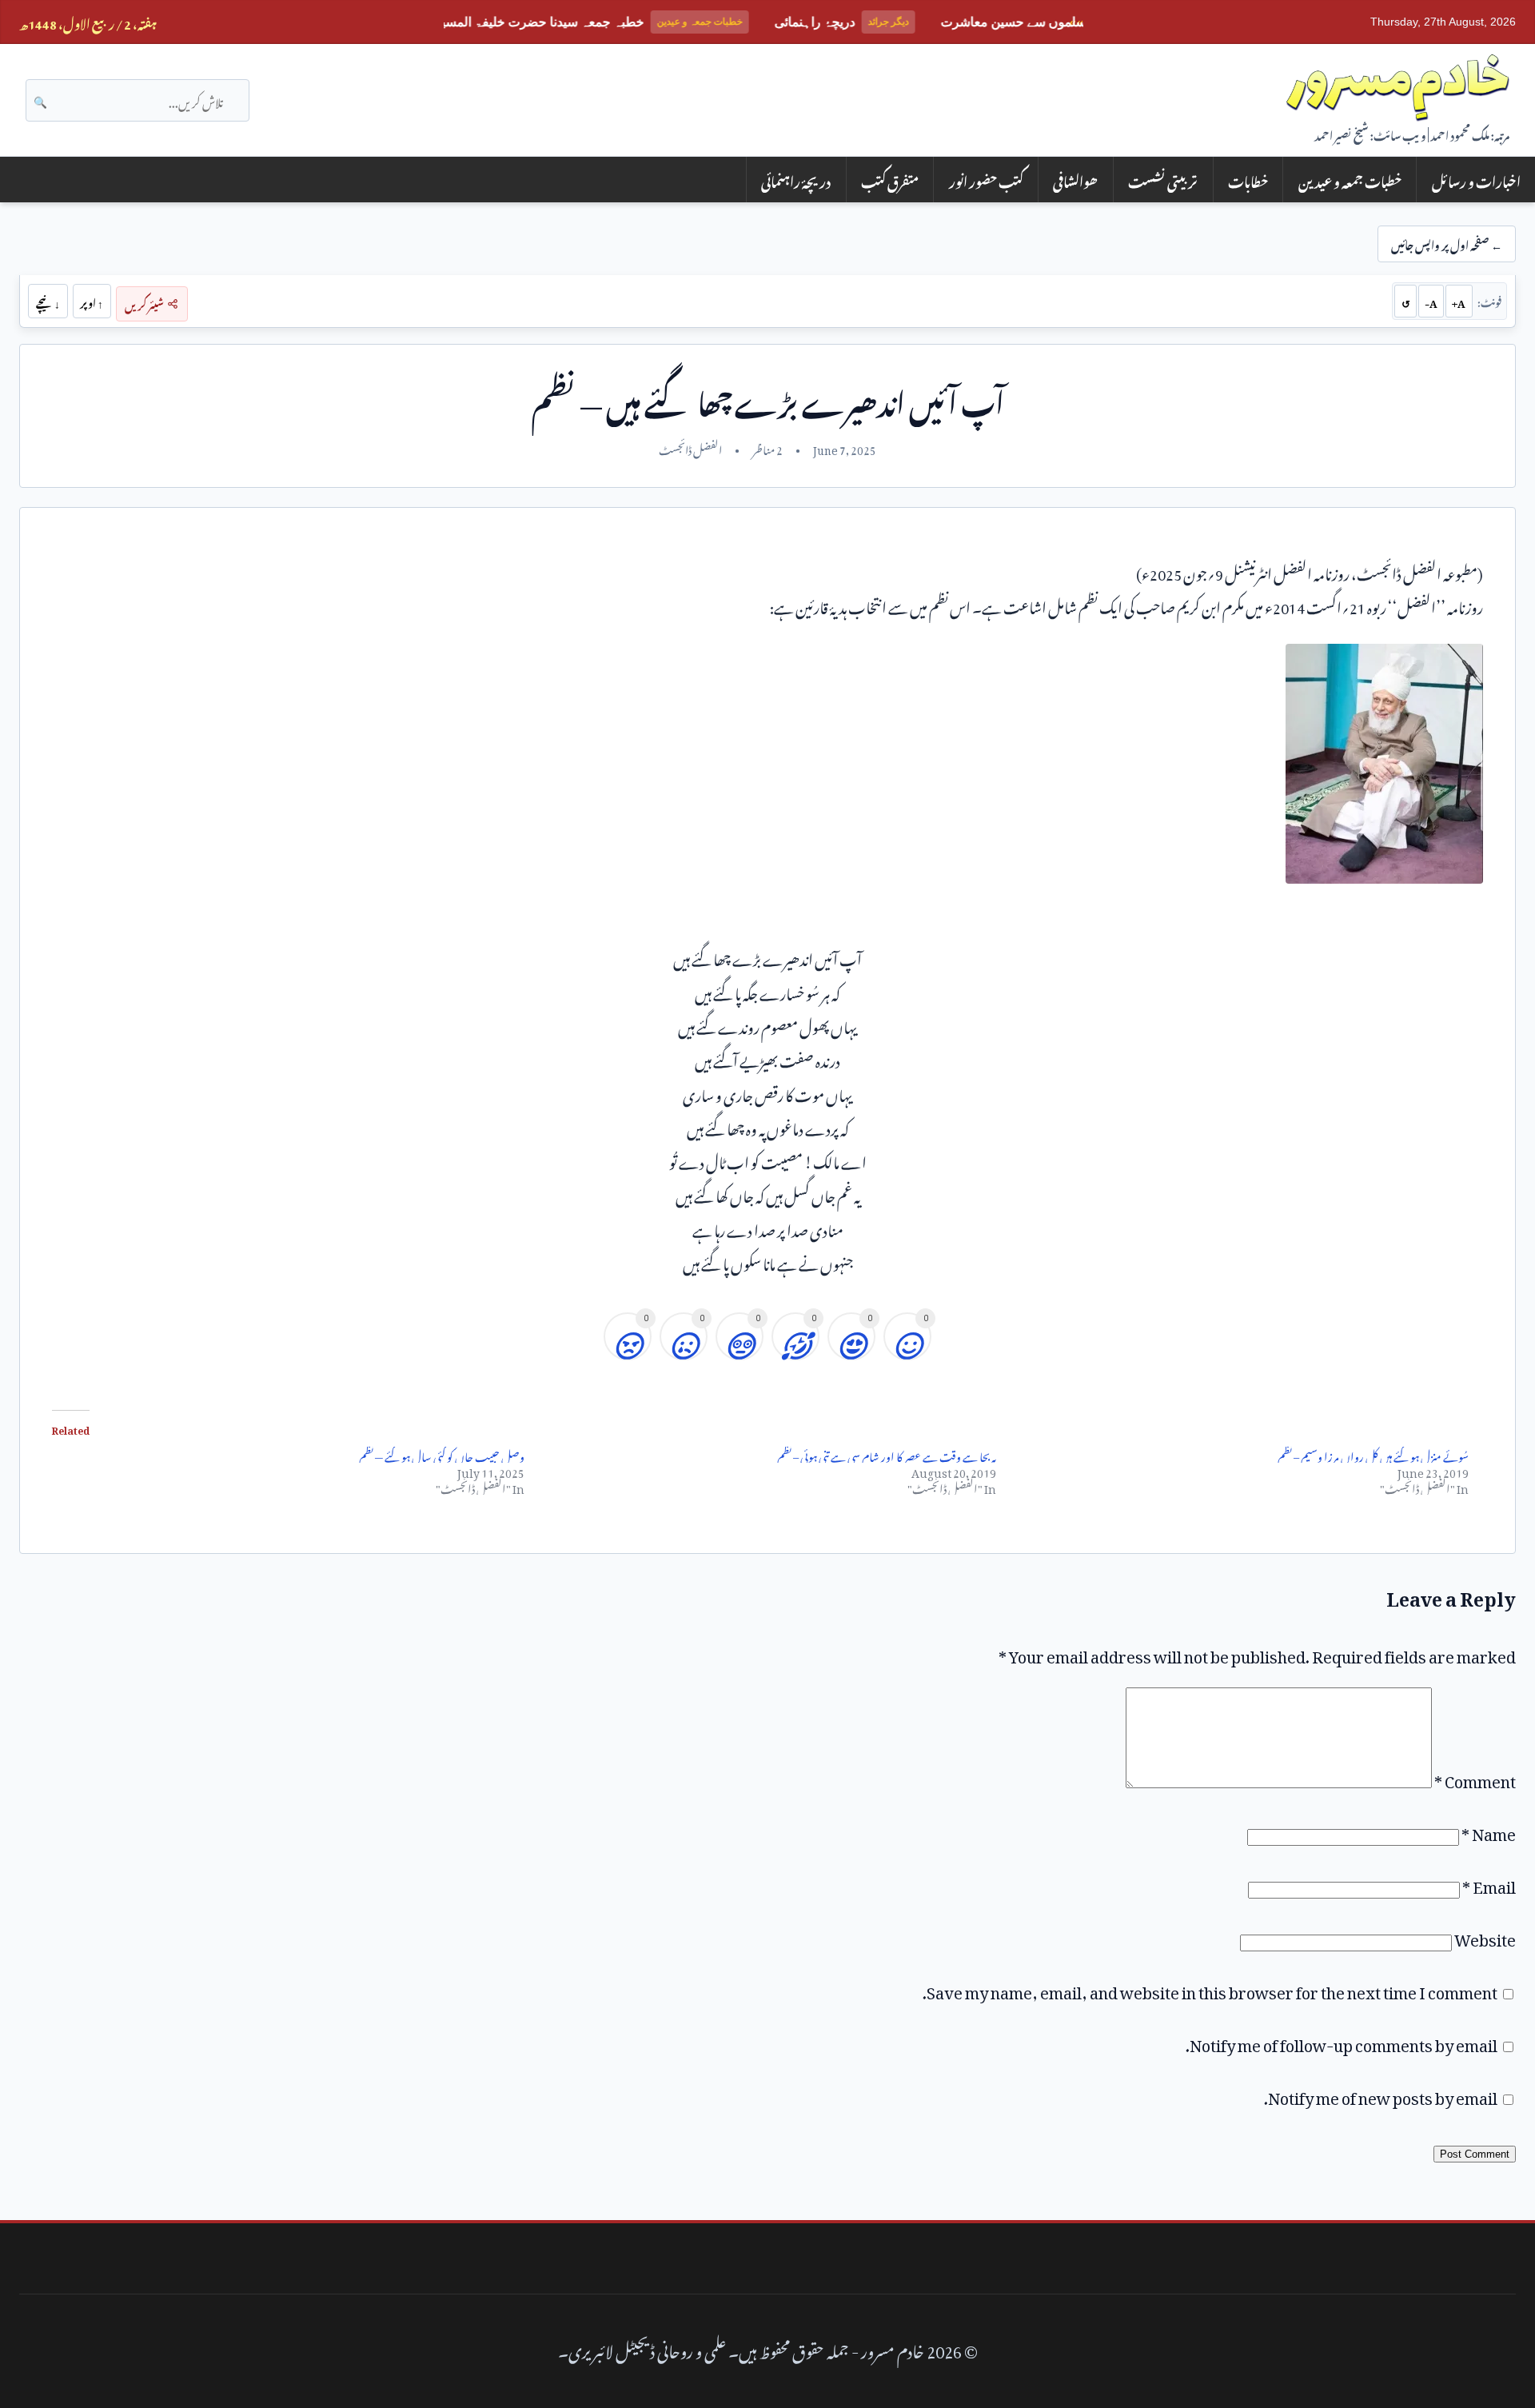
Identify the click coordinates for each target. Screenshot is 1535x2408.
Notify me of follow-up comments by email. (1342, 2042)
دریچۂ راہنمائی (796, 180)
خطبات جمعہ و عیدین (1350, 180)
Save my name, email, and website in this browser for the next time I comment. (1210, 1989)
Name (1489, 1831)
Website (1485, 1936)
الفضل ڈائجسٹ (690, 448)
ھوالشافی (1075, 180)
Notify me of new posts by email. (1381, 2095)
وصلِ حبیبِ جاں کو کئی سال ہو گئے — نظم (442, 1454)
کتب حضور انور (986, 180)
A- (1431, 301)
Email (1489, 1883)
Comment (1475, 1778)
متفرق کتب (890, 180)
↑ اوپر (92, 301)
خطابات (1248, 180)
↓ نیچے (48, 301)
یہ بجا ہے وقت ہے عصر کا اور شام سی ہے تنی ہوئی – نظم (887, 1454)
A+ (1459, 301)
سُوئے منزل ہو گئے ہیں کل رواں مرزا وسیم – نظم (1373, 1454)
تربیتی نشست (1163, 180)
